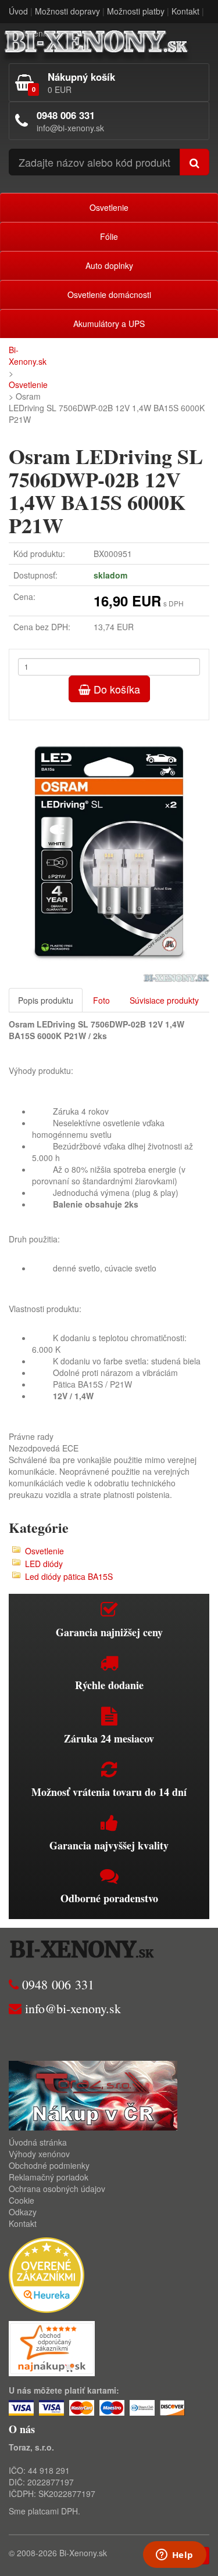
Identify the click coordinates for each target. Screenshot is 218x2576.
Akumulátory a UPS (109, 324)
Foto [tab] (101, 1000)
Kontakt (185, 11)
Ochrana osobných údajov (57, 2189)
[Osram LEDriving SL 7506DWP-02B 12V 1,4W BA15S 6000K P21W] (109, 852)
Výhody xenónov (39, 2154)
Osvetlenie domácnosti (109, 294)
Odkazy (23, 2212)
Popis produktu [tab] (46, 1000)
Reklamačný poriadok (49, 2177)
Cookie (22, 2200)
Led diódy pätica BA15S (69, 1576)
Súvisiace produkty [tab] (164, 1000)
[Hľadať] (194, 162)
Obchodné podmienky (49, 2165)
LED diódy (44, 1564)
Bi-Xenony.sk (28, 355)
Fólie (109, 236)
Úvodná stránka (38, 2142)
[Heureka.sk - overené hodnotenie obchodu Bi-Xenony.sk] (47, 2273)
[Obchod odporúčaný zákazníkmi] (52, 2347)
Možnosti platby (136, 11)
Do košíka (115, 689)
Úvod (18, 11)
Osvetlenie (109, 207)
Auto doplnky (109, 265)
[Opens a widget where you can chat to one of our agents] (174, 2556)
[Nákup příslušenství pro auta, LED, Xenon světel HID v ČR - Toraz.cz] (93, 2094)
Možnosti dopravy (67, 11)
